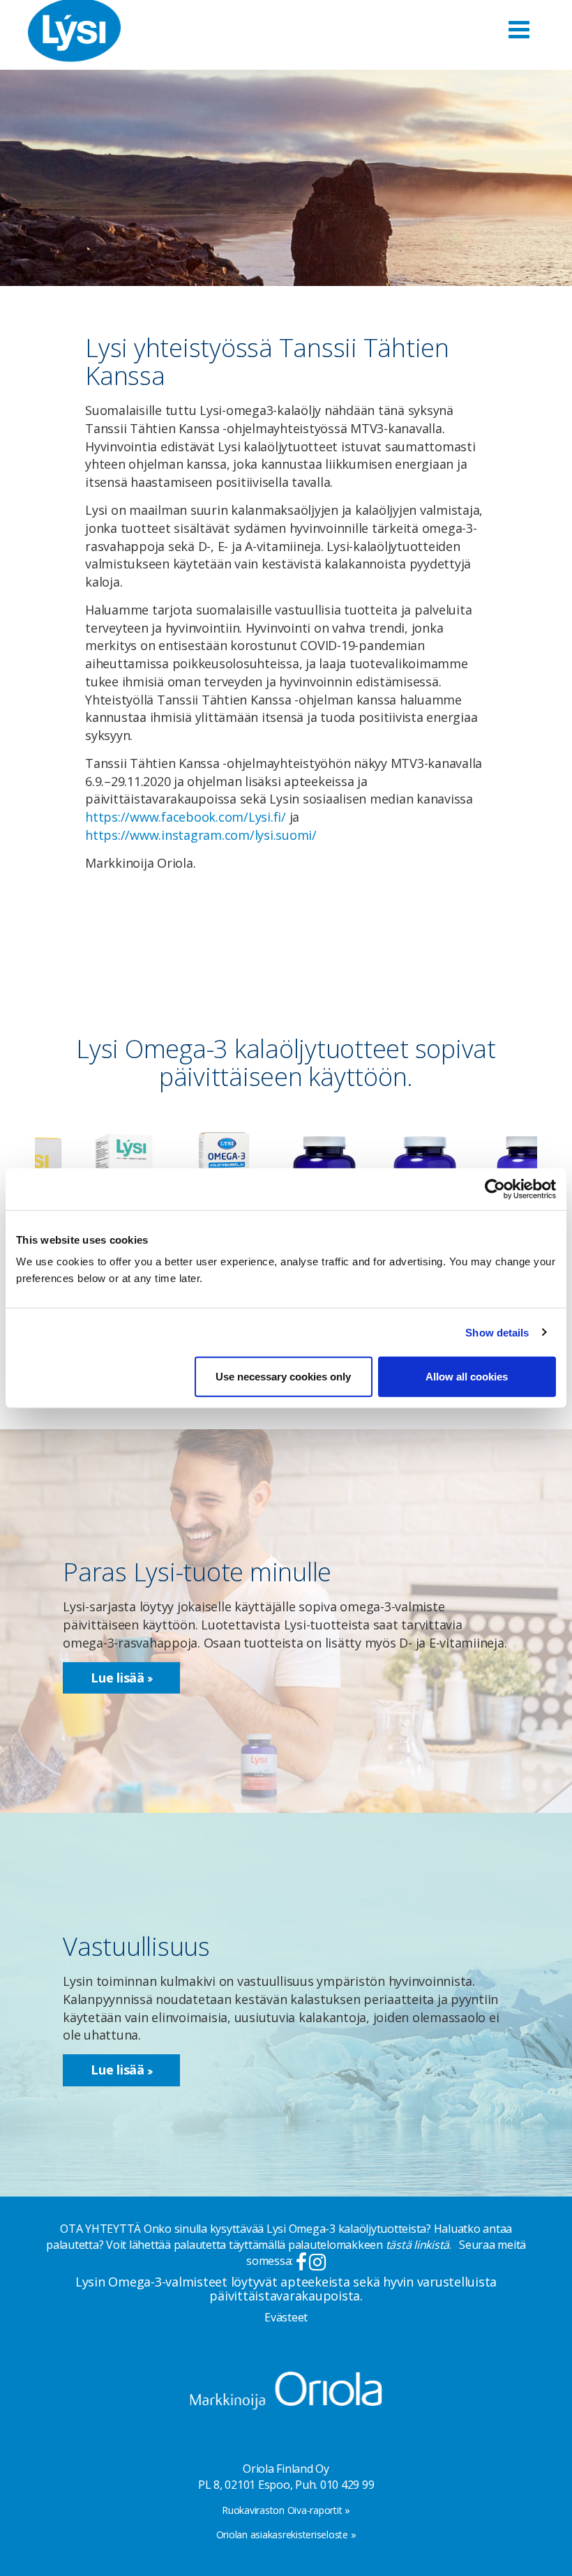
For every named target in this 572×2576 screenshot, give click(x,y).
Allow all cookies (467, 1377)
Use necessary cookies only (283, 1377)
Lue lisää (119, 1678)
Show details (497, 1332)
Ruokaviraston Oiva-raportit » (286, 2510)
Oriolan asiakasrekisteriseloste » (286, 2534)
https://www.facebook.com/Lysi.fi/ (186, 817)
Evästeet (286, 2317)
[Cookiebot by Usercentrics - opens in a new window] (495, 1189)
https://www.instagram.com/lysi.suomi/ (201, 835)
